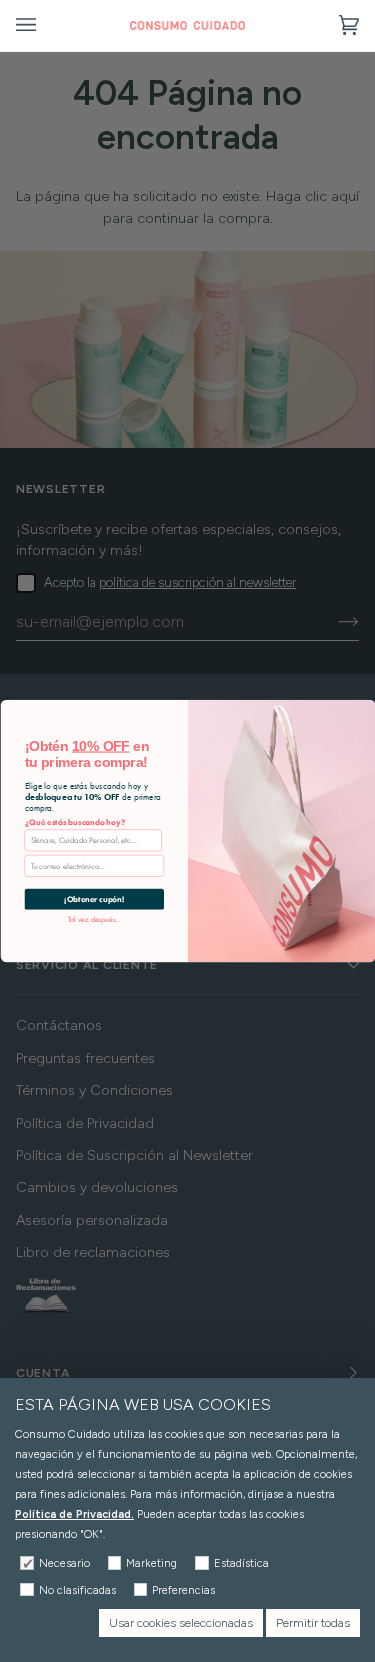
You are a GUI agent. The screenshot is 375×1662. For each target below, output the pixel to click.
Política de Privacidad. (74, 1514)
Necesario (64, 1563)
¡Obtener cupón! (94, 899)
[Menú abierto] (46, 25)
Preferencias (183, 1590)
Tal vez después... (93, 919)
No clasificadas (77, 1590)
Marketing (151, 1563)
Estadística (241, 1563)
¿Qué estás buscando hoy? (74, 822)
